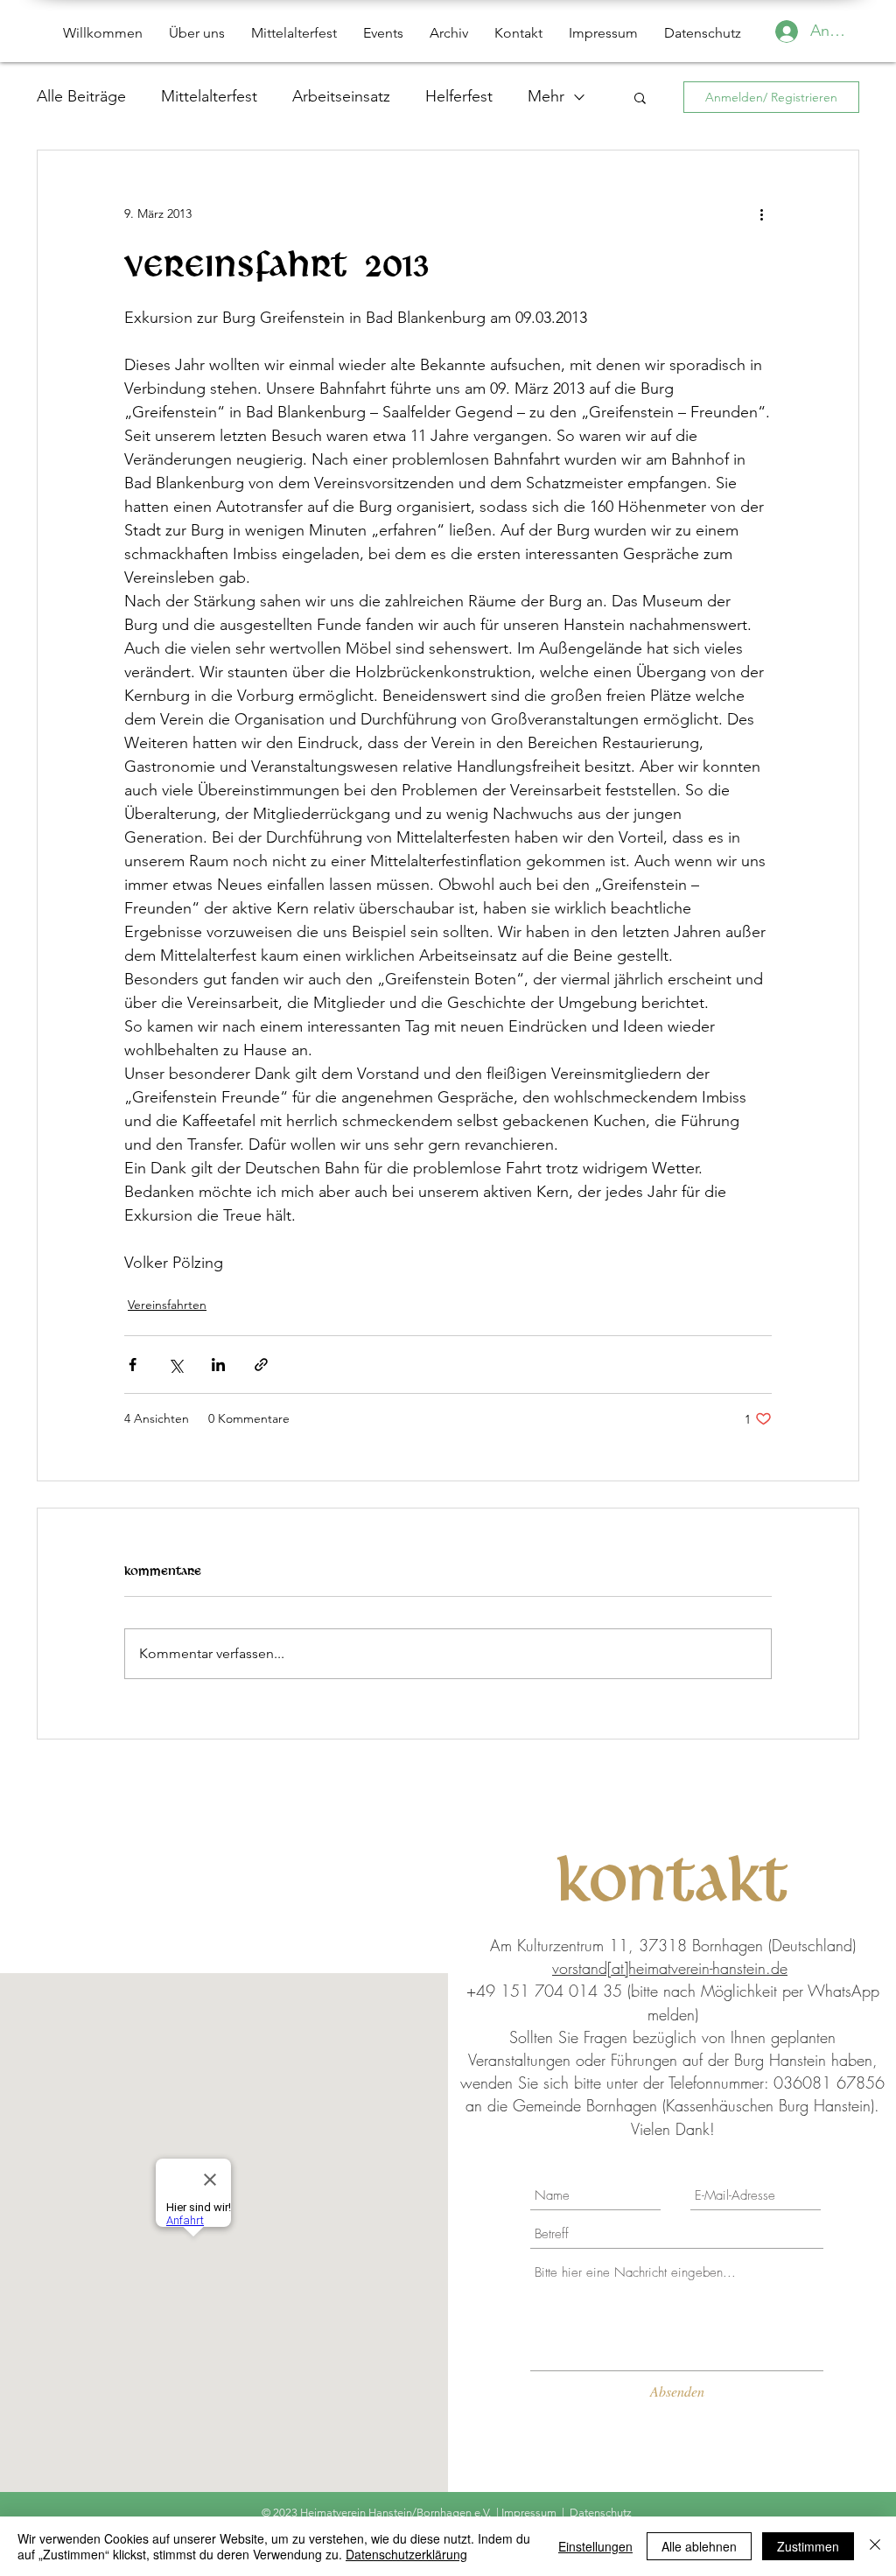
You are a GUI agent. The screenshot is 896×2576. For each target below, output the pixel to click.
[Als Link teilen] (261, 1365)
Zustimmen (808, 2546)
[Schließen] (875, 2546)
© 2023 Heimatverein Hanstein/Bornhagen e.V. (378, 2513)
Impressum (529, 2513)
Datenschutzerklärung (406, 2554)
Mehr (546, 96)
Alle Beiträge (81, 96)
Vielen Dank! (673, 2129)
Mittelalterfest (209, 96)
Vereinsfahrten (167, 1305)
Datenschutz (602, 2513)
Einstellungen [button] (595, 2546)
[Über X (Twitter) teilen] (175, 1365)
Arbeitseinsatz (341, 96)
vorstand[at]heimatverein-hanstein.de (670, 1968)
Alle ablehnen (699, 2546)
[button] (640, 97)
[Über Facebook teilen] (133, 1365)
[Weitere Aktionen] (761, 213)
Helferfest (459, 96)
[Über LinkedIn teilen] (218, 1365)
